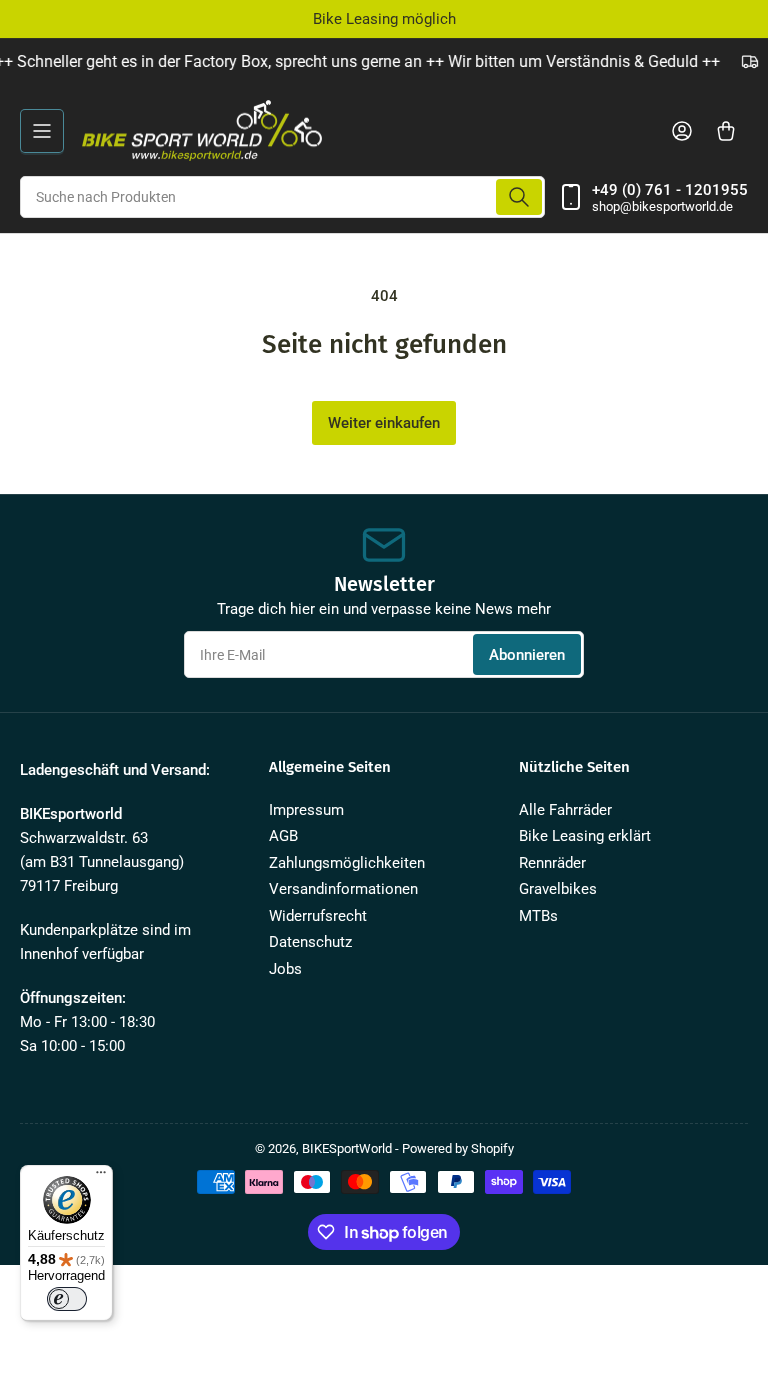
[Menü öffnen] (42, 131)
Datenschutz (310, 942)
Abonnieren (527, 655)
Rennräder (552, 863)
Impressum (306, 810)
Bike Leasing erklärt (585, 836)
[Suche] (519, 197)
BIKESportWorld (347, 1148)
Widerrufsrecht (318, 916)
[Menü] (101, 1177)
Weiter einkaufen (384, 423)
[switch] (67, 1299)
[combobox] (282, 197)
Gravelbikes (558, 889)
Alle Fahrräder (565, 810)
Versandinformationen (343, 889)
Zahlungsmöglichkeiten (347, 863)
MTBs (538, 916)
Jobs (285, 969)
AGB (283, 836)
